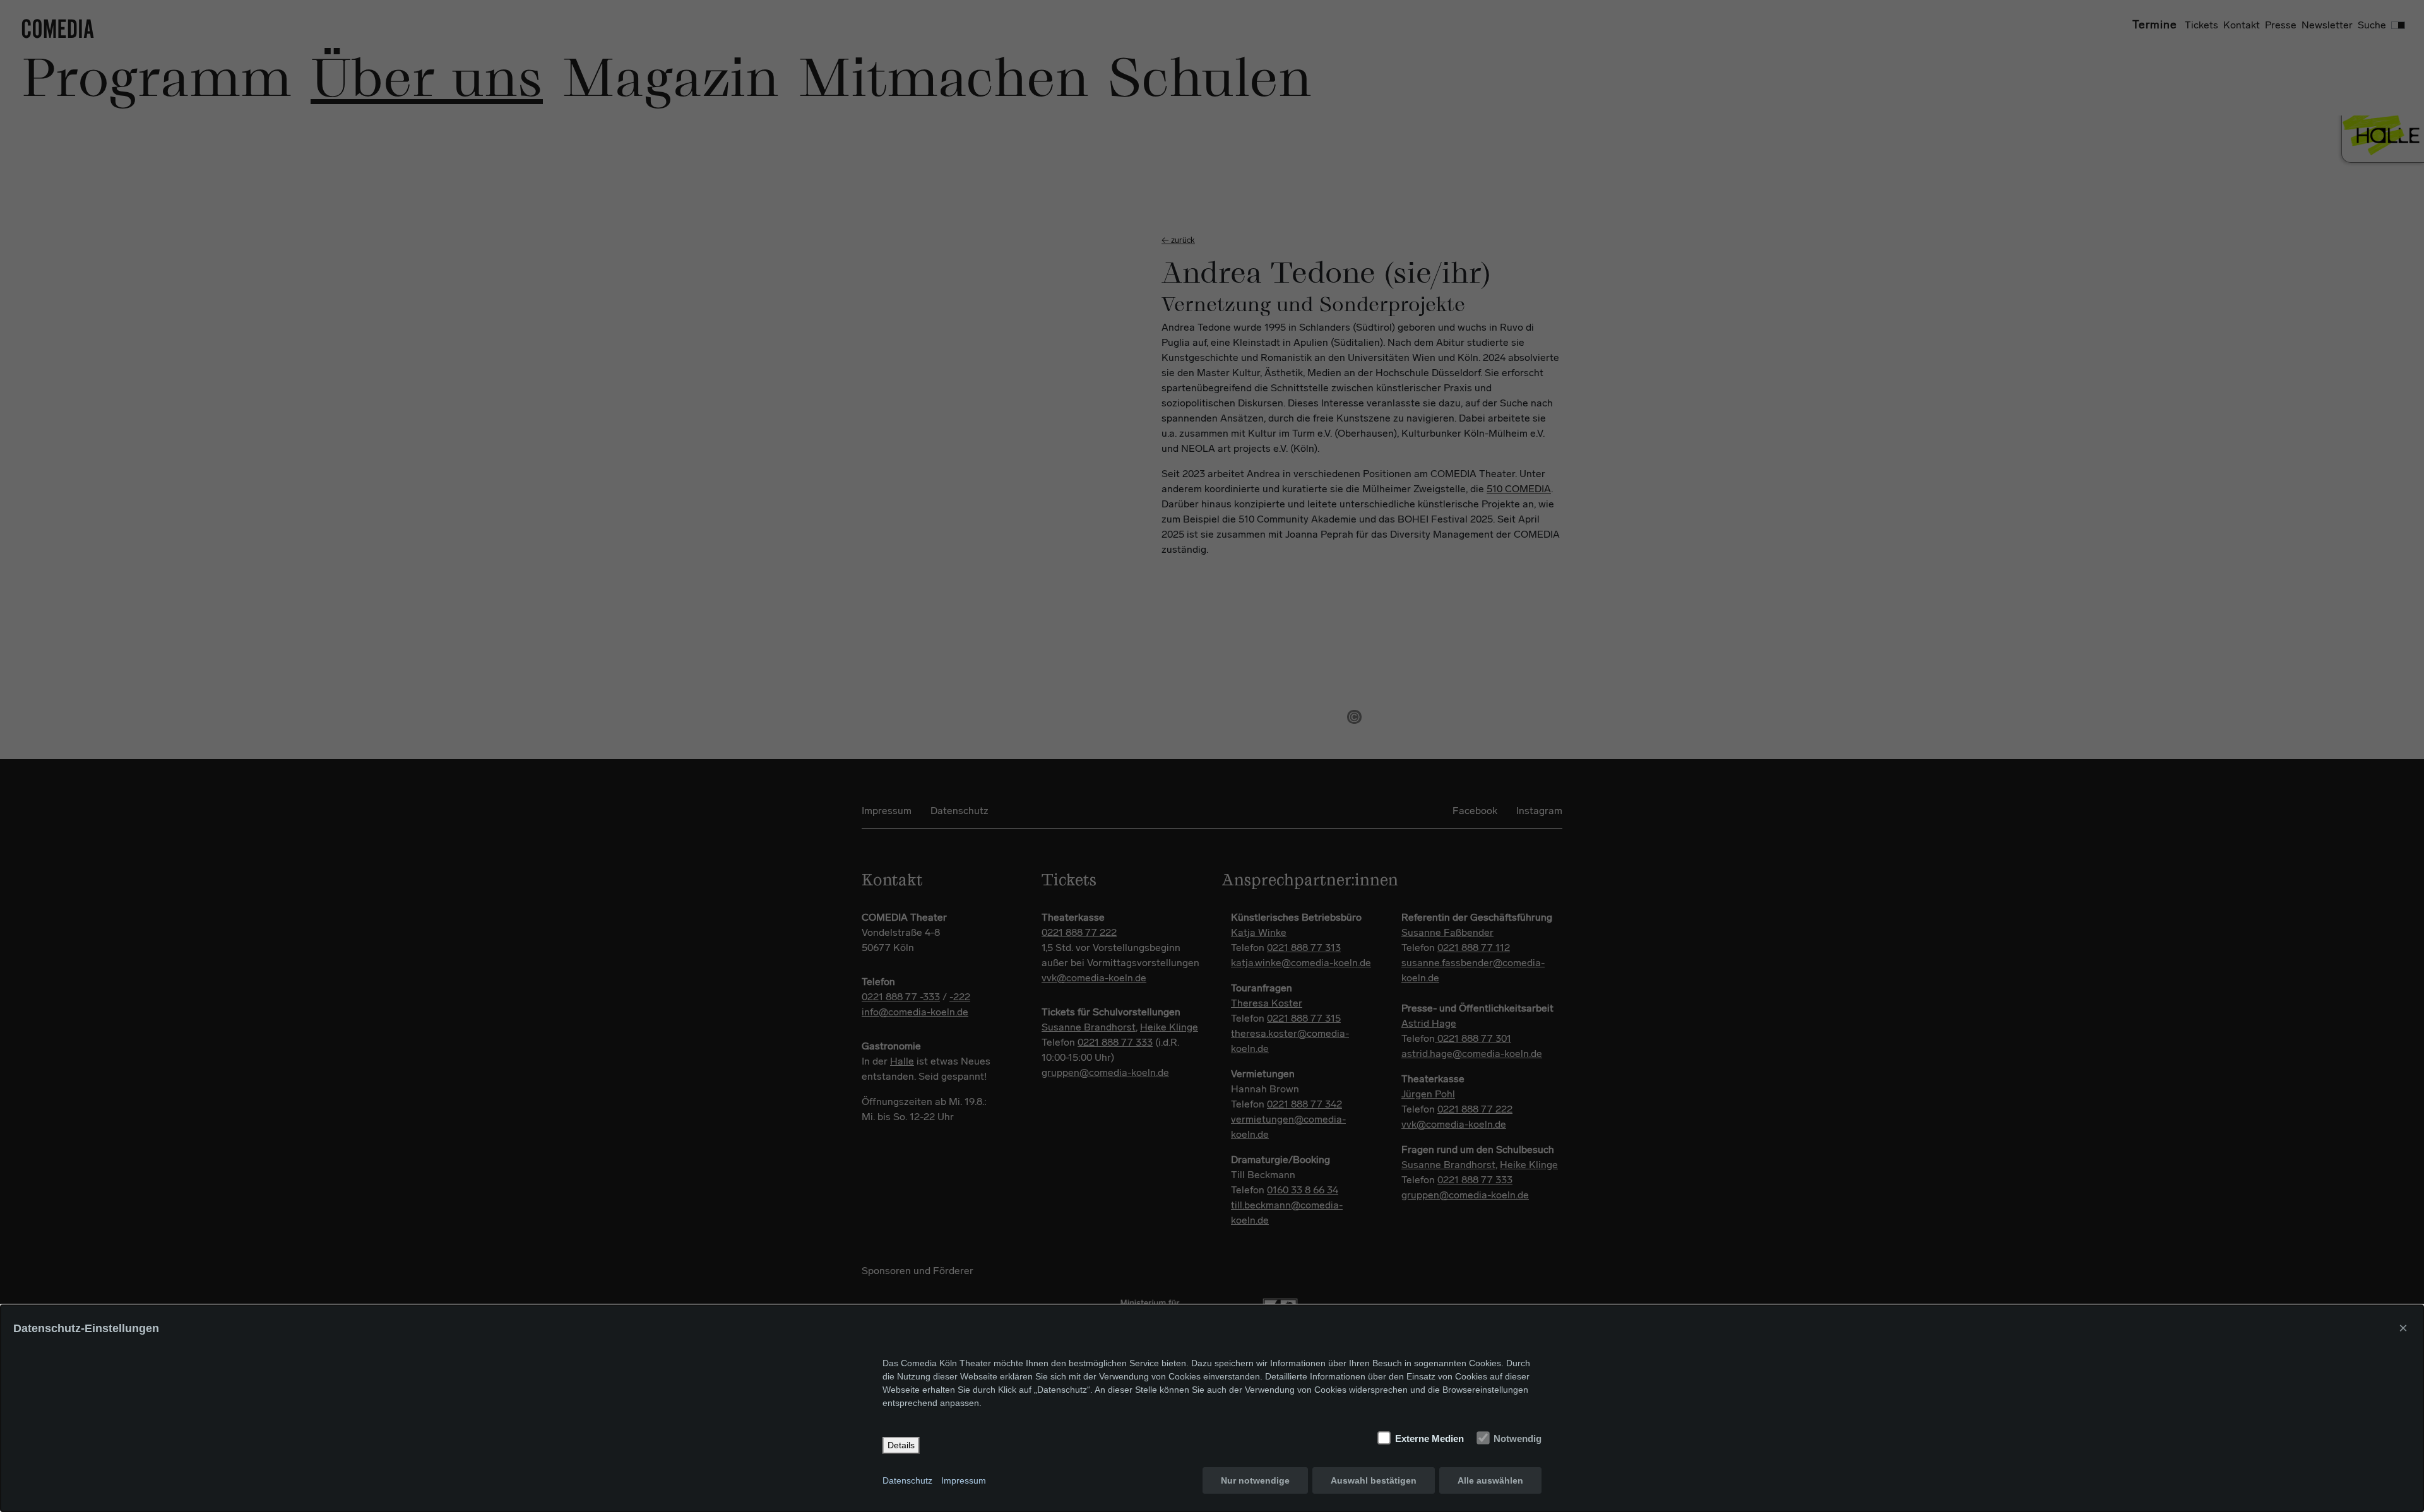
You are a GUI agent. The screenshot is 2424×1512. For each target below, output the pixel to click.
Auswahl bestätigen (1374, 1480)
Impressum (964, 1480)
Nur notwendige (1255, 1480)
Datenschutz (907, 1480)
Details (901, 1445)
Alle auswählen (1490, 1480)
